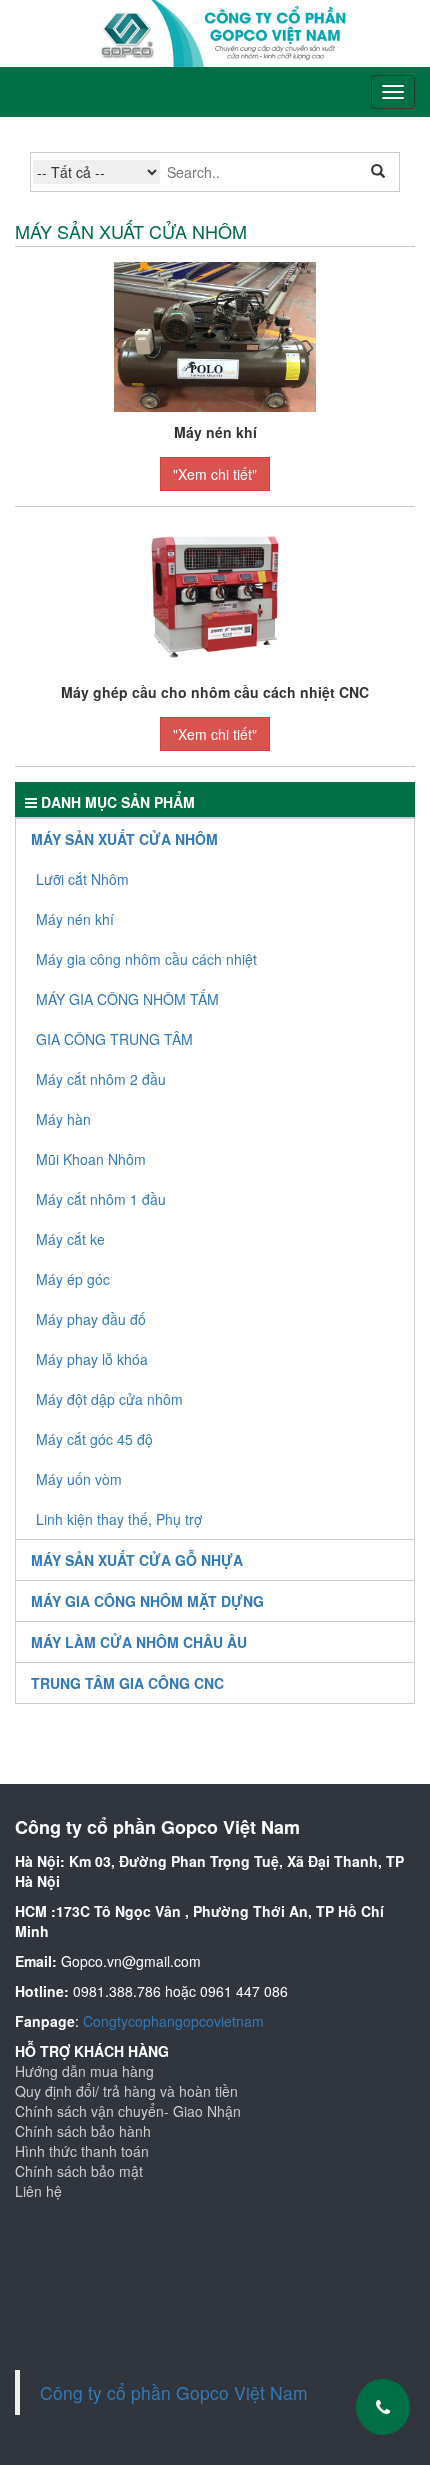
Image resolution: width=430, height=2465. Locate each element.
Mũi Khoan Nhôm (91, 1159)
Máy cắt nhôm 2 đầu (101, 1079)
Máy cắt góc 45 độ (94, 1439)
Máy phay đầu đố (91, 1319)
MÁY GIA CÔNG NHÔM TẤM (127, 999)
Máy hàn (63, 1119)
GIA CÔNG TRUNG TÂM (114, 1039)
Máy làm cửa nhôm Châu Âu (139, 1642)
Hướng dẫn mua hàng (84, 2071)
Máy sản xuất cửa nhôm (124, 839)
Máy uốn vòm (79, 1479)
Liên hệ (38, 2191)
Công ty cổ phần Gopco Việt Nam (174, 2392)
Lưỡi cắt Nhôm (82, 879)
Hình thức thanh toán (82, 2151)
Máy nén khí (75, 919)
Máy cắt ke (70, 1239)
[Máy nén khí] (214, 335)
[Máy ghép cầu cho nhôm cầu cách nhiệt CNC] (215, 595)
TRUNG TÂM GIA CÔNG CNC (127, 1683)
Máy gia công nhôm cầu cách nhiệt (146, 959)
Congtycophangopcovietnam (173, 2021)
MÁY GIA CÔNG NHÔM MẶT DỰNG (147, 1601)
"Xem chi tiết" (215, 474)
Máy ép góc (73, 1279)
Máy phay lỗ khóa (92, 1359)
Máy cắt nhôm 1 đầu (101, 1199)
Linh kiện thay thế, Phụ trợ (119, 1519)
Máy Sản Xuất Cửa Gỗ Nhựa (137, 1560)
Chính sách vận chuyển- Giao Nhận (128, 2111)
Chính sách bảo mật (79, 2171)
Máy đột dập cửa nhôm (109, 1399)
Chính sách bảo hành (83, 2131)
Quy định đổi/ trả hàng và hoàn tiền (126, 2091)
